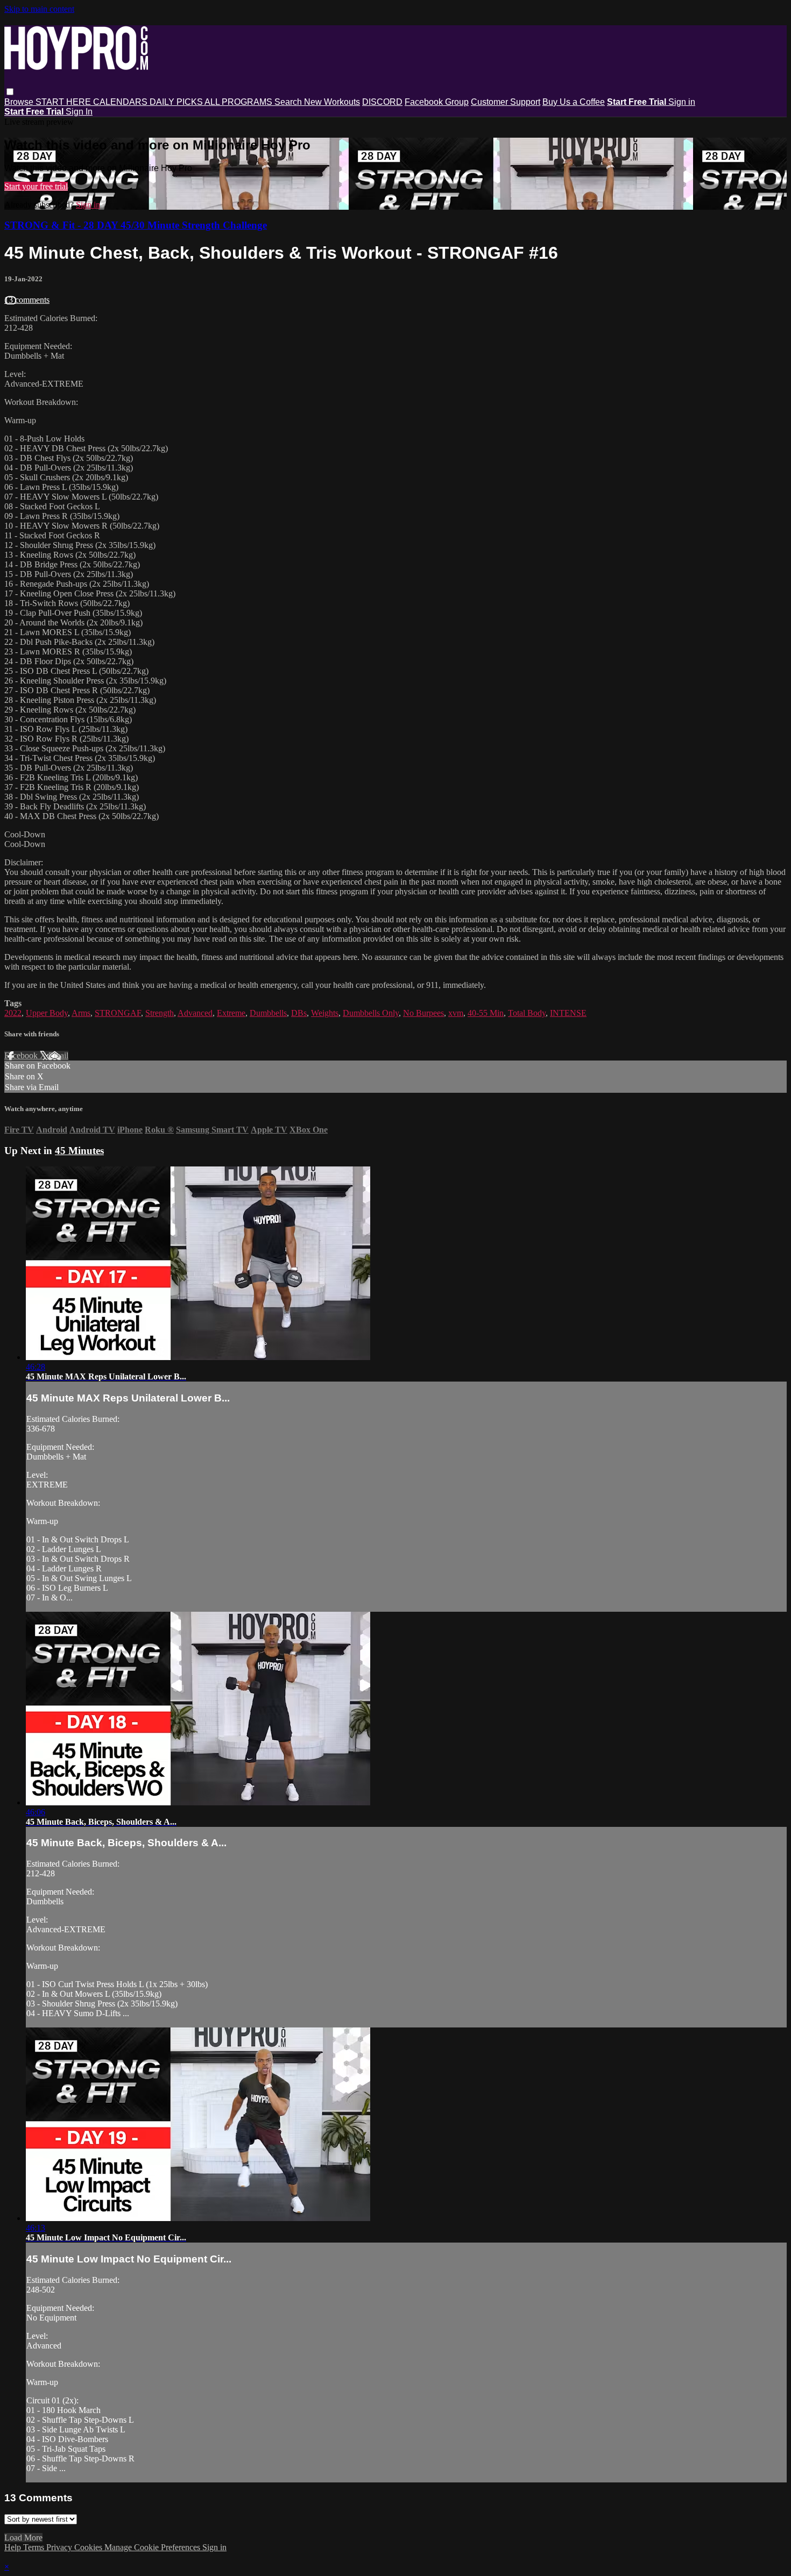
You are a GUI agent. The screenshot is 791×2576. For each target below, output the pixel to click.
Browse (20, 102)
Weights (325, 1013)
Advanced (195, 1013)
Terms (35, 2547)
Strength (160, 1013)
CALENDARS (121, 102)
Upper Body (47, 1013)
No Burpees (423, 1013)
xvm (456, 1013)
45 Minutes (79, 1151)
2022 (13, 1013)
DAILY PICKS (177, 102)
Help (14, 2547)
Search (289, 102)
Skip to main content (39, 9)
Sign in (682, 102)
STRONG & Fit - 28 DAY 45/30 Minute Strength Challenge (136, 225)
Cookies (89, 2547)
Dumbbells (268, 1013)
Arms (81, 1013)
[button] (10, 92)
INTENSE (568, 1013)
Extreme (231, 1013)
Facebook (22, 1055)
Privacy (60, 2547)
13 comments (27, 300)
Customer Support (506, 102)
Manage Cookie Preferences (153, 2547)
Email (58, 1055)
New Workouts (332, 102)
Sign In (79, 112)
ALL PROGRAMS (239, 102)
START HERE (64, 102)
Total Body (527, 1013)
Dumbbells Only (371, 1013)
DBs (299, 1013)
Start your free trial (36, 186)
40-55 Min (486, 1013)
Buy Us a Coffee (574, 102)
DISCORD (382, 102)
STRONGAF (118, 1013)
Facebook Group (437, 102)
